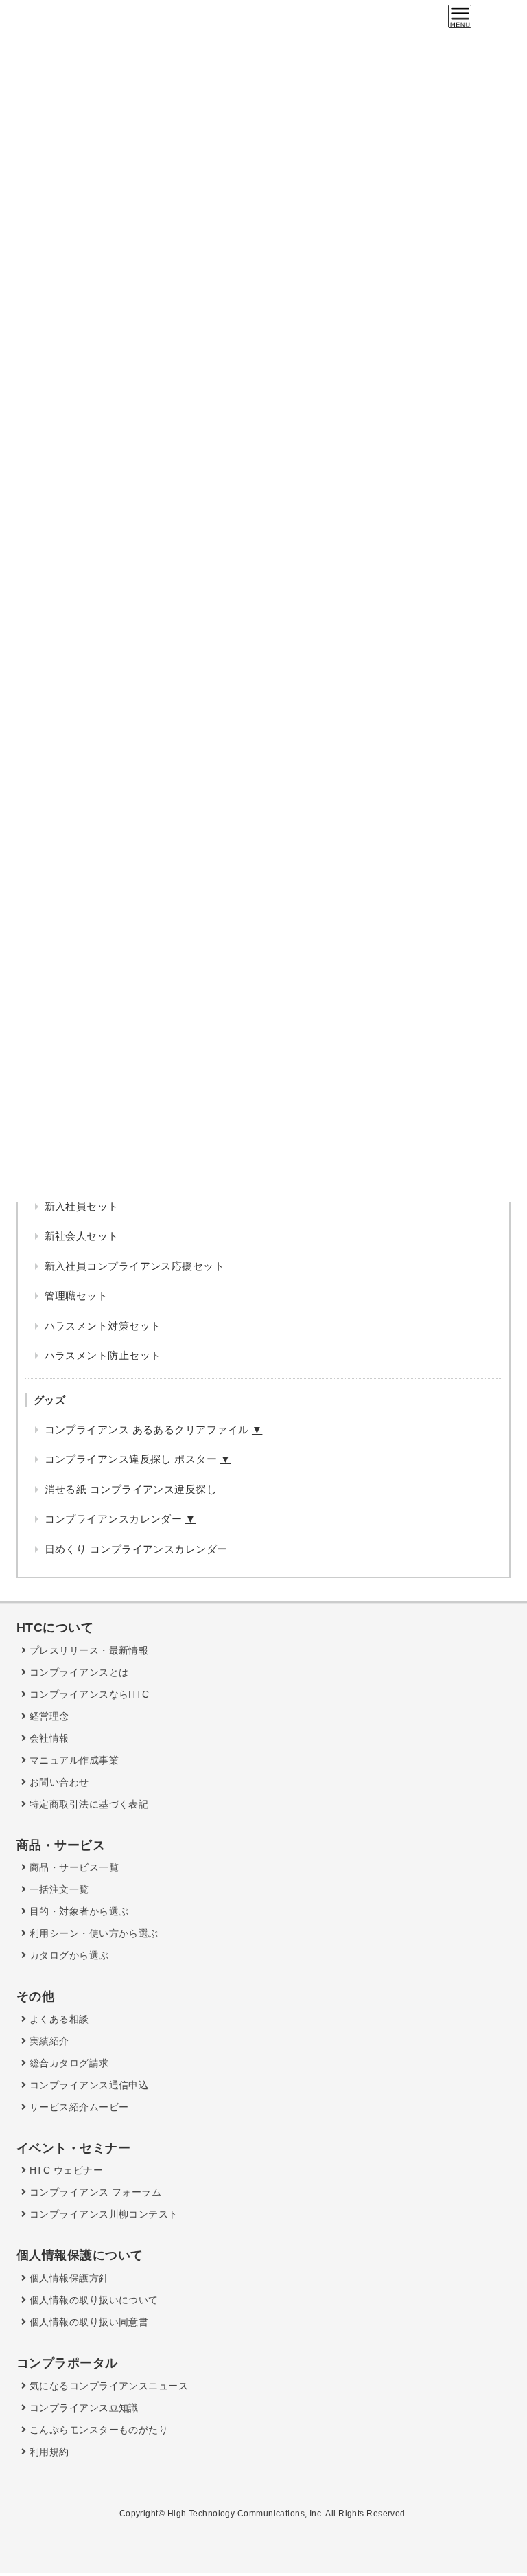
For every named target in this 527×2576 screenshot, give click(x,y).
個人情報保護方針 (67, 2278)
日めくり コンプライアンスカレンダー (136, 1549)
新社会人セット (82, 1236)
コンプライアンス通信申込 (87, 2085)
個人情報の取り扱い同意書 (87, 2322)
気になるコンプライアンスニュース (107, 2386)
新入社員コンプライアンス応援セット (135, 1266)
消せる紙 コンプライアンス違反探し (131, 1489)
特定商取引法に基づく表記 (87, 1804)
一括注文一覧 (57, 1889)
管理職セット (77, 1296)
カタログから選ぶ (67, 1955)
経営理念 (47, 1716)
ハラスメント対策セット (103, 1326)
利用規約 (47, 2452)
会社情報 (47, 1738)
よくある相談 (57, 2019)
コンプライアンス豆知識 (82, 2408)
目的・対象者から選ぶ (77, 1911)
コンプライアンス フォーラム (94, 2192)
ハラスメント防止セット (103, 1355)
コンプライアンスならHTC (87, 1694)
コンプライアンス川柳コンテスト (102, 2214)
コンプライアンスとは (77, 1672)
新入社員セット (82, 1206)
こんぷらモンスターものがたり (97, 2430)
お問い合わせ (57, 1782)
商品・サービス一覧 (72, 1867)
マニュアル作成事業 (72, 1760)
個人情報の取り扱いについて (92, 2300)
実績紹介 (47, 2041)
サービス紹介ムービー (77, 2107)
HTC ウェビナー (65, 2170)
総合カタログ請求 (67, 2063)
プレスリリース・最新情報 (87, 1650)
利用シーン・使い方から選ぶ (92, 1933)
